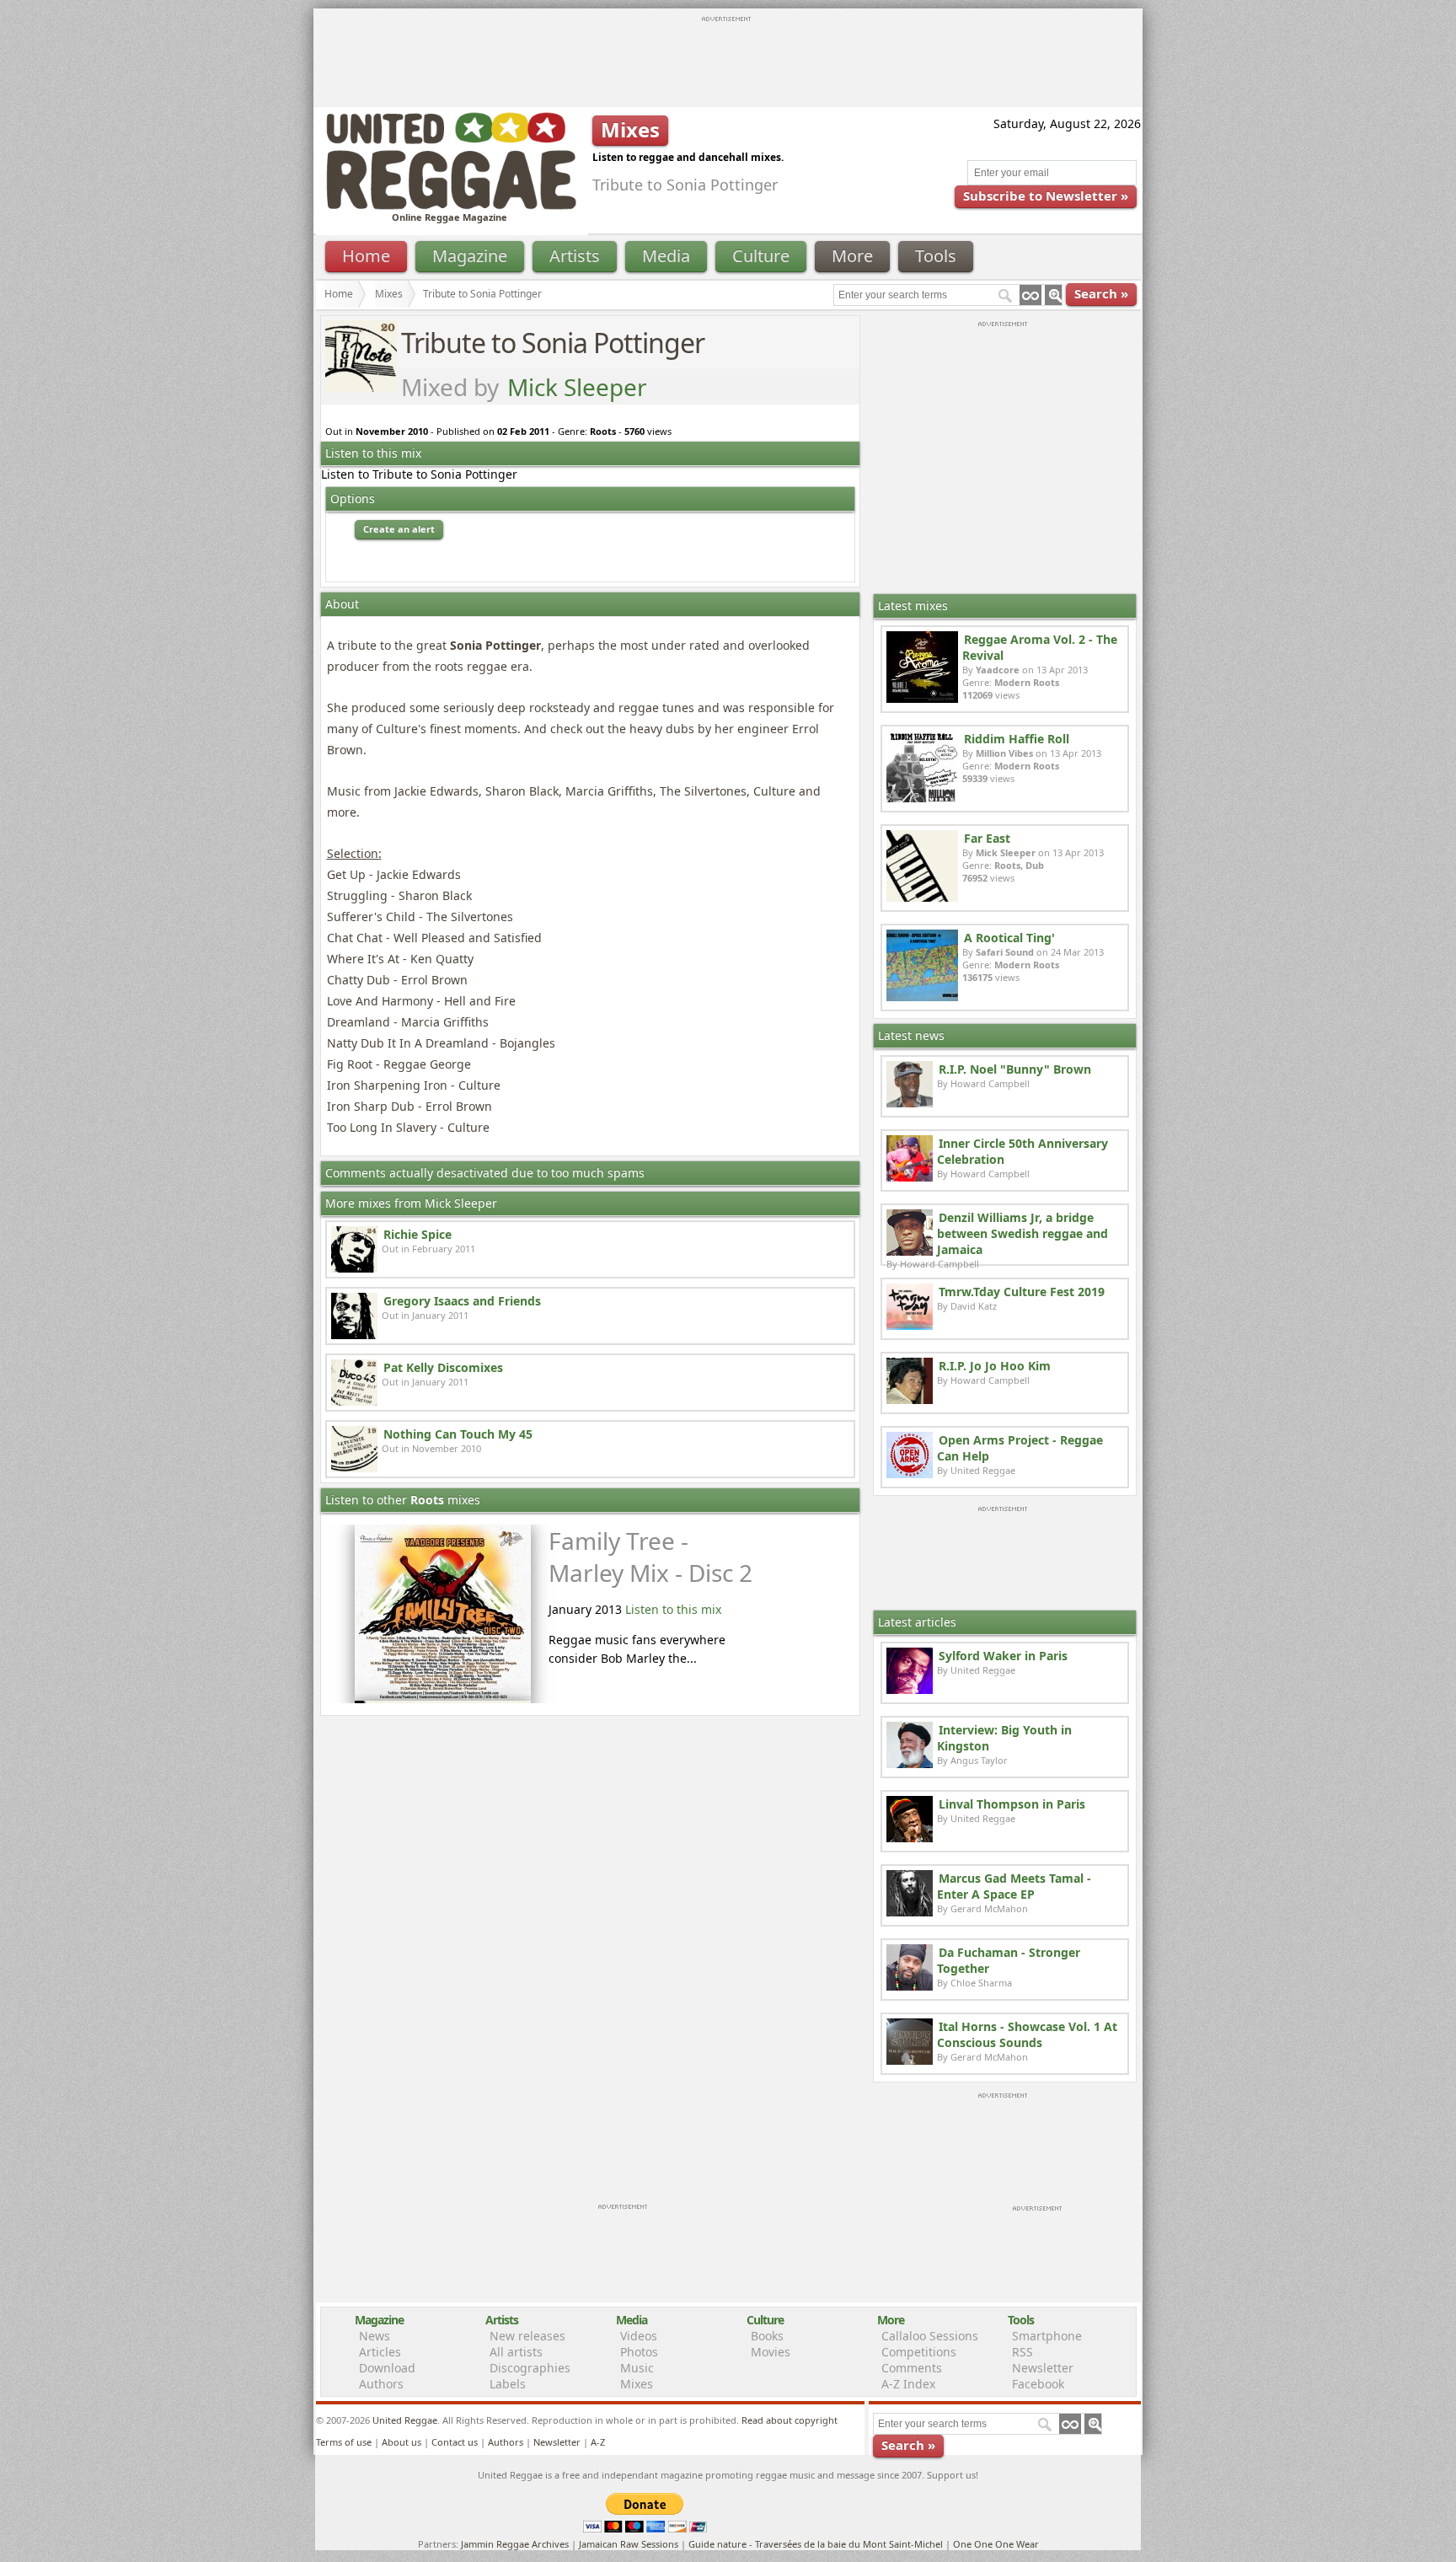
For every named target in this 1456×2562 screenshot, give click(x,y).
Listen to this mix (673, 1609)
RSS (1022, 2352)
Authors (381, 2384)
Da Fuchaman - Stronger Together (1009, 1960)
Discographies (530, 2368)
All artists (516, 2352)
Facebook (1038, 2384)
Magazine (470, 256)
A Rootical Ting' (1009, 938)
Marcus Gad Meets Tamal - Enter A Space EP (1014, 1886)
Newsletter (1043, 2368)
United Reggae (405, 2420)
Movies (771, 2352)
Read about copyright (790, 2420)
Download (387, 2368)
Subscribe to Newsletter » (1046, 196)
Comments (912, 2368)
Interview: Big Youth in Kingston (1004, 1738)
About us (401, 2442)
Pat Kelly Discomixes (443, 1367)
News (375, 2336)
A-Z (598, 2442)
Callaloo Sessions (930, 2336)
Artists (575, 256)
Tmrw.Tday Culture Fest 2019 (1022, 1292)
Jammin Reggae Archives (515, 2544)
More (852, 256)
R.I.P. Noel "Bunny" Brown (1015, 1069)
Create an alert (399, 529)
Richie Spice (418, 1234)
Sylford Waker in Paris (1003, 1656)
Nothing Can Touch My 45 (458, 1434)
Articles (380, 2352)
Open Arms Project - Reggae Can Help (1020, 1448)
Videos (639, 2336)
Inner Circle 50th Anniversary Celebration (1022, 1151)
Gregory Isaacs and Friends (462, 1301)
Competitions (919, 2352)
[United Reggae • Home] (451, 206)
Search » (1101, 293)
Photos (639, 2352)
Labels (508, 2384)
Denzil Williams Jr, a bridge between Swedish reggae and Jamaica (1022, 1233)
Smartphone (1047, 2336)
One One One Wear (996, 2544)
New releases (527, 2336)
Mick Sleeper (577, 387)
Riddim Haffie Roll (1017, 739)
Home (366, 256)
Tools (936, 256)
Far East (987, 838)
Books (767, 2336)
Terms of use (344, 2442)
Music (637, 2368)
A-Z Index (908, 2384)
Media (666, 256)
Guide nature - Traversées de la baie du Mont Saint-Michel (816, 2544)
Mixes (389, 294)
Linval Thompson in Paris (1012, 1804)
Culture (761, 256)
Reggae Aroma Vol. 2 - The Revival (1040, 647)
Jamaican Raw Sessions (629, 2544)
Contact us (455, 2442)
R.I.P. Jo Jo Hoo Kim (995, 1366)
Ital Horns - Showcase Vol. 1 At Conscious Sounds (1027, 2034)
